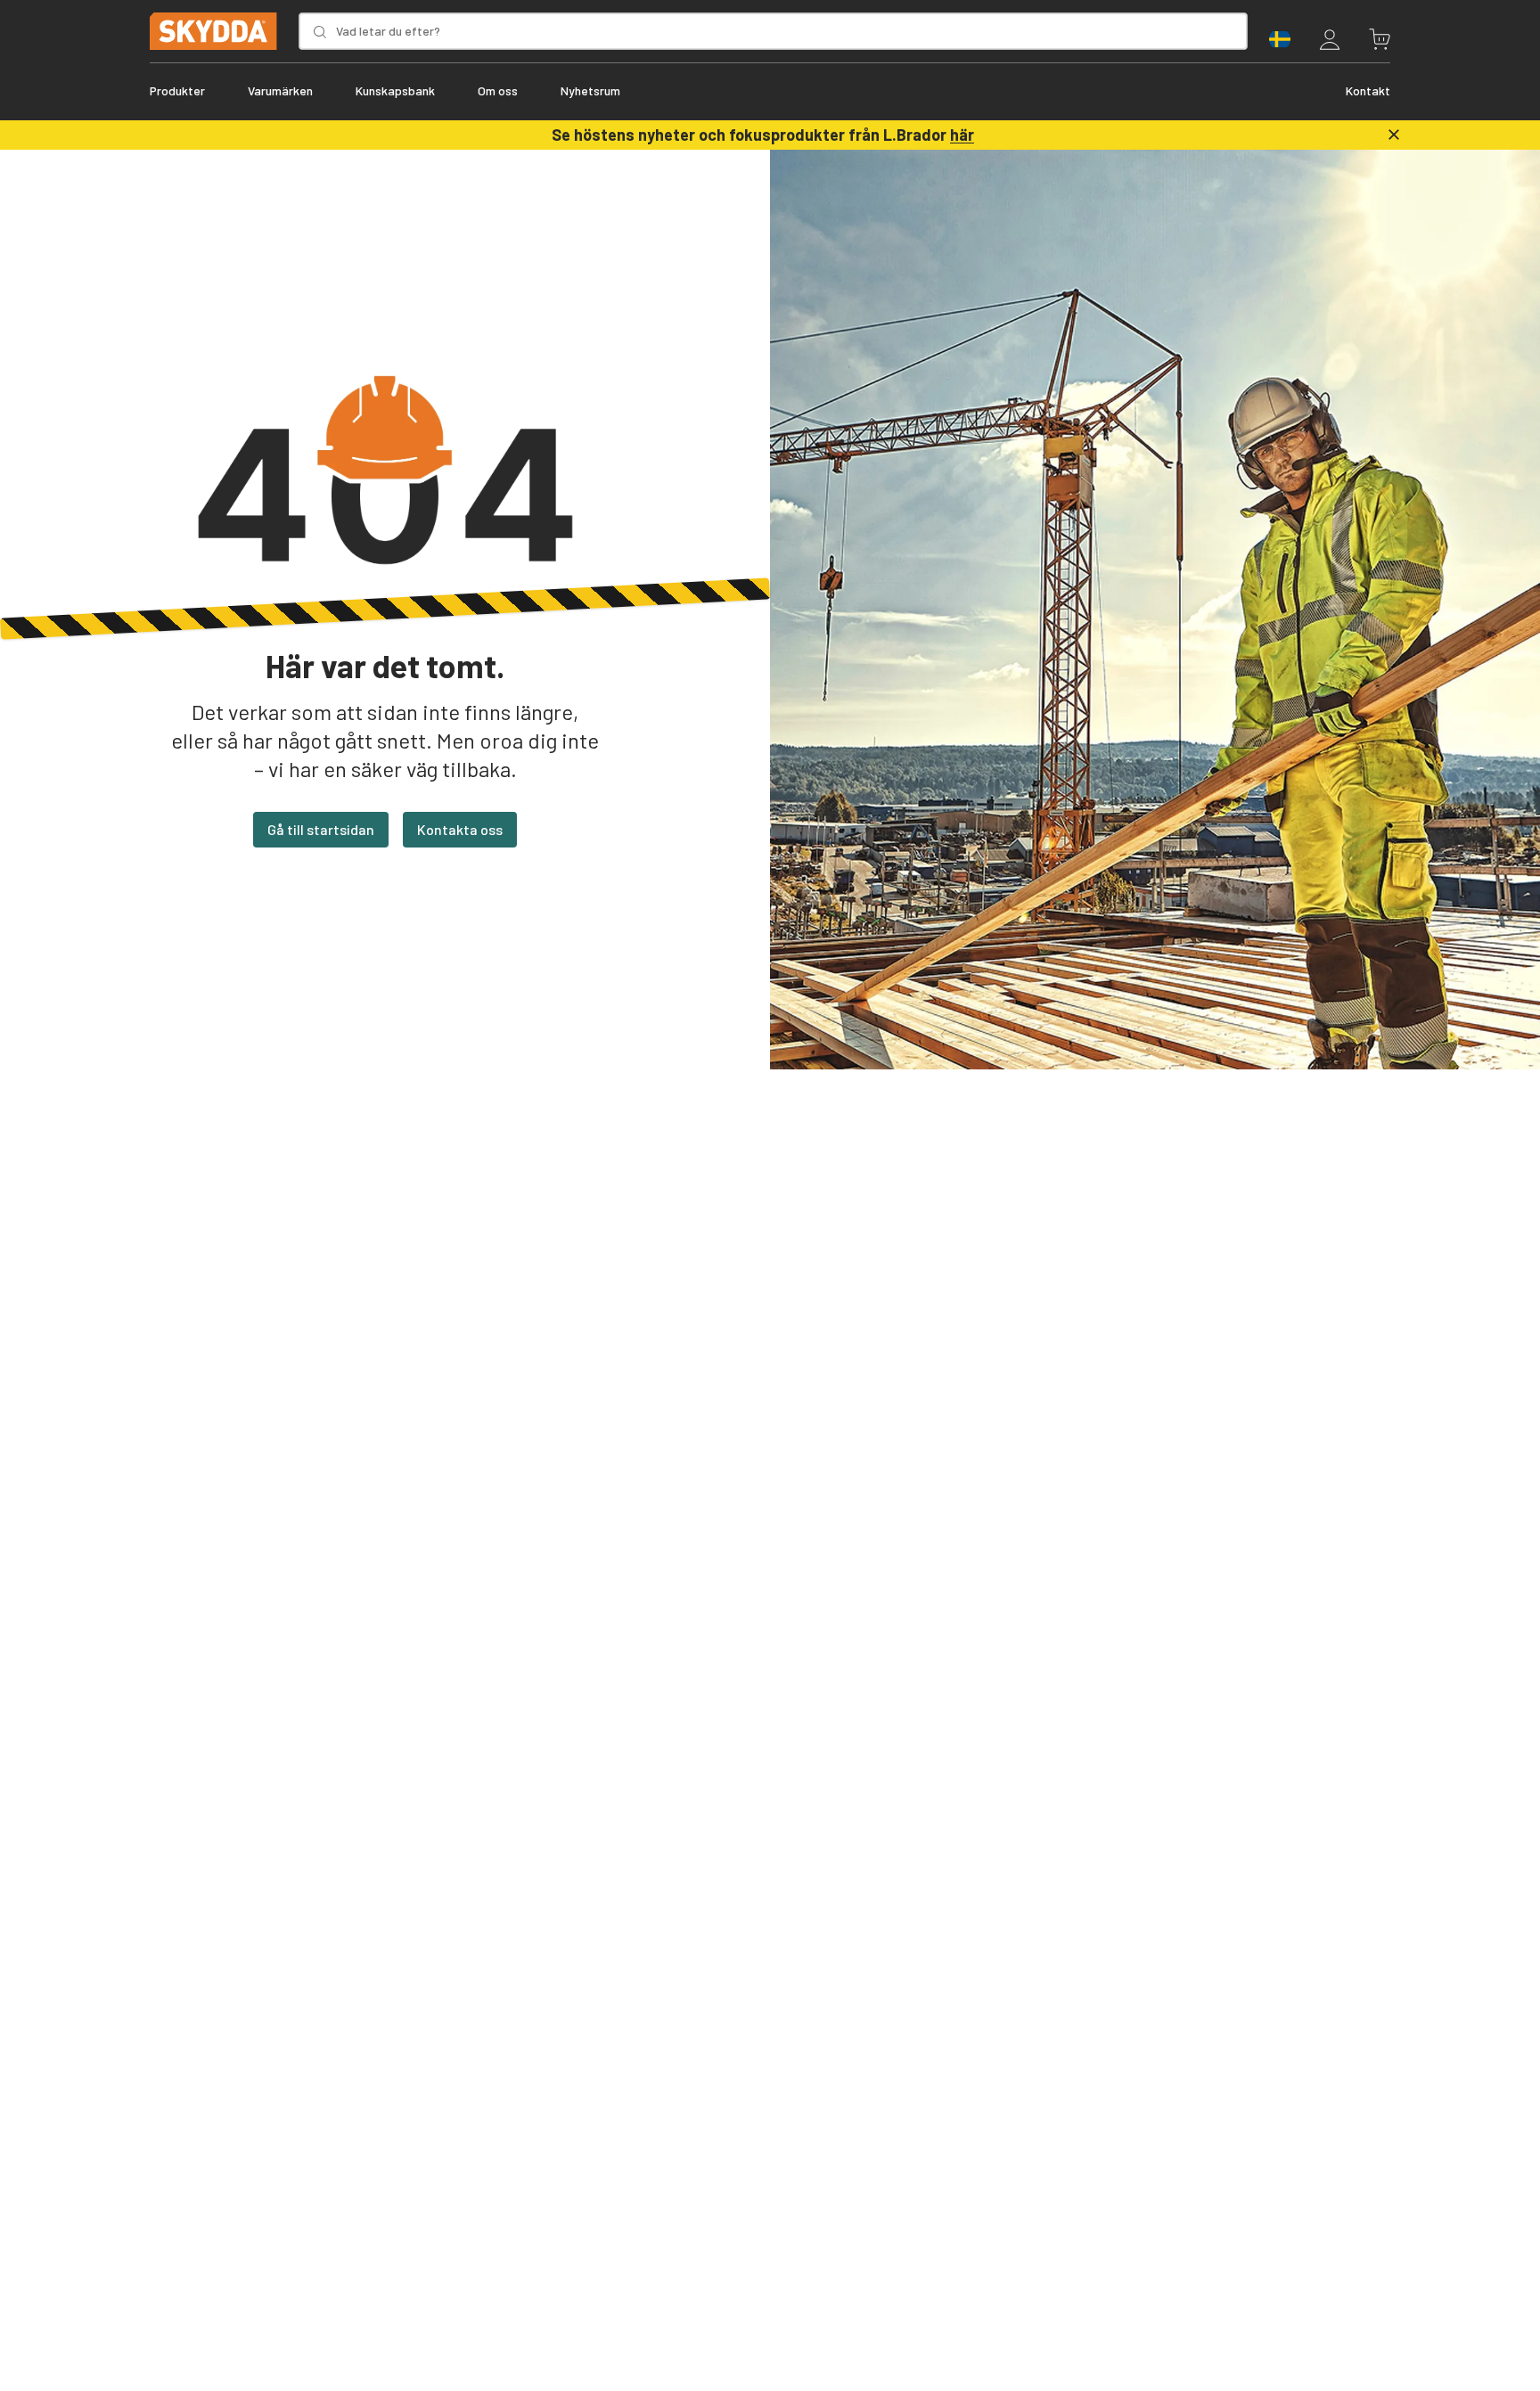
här (962, 135)
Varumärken (280, 90)
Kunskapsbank (395, 90)
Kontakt (1368, 90)
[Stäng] (1394, 135)
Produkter (177, 90)
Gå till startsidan (321, 829)
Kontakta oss (460, 829)
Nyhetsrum (590, 90)
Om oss (498, 90)
